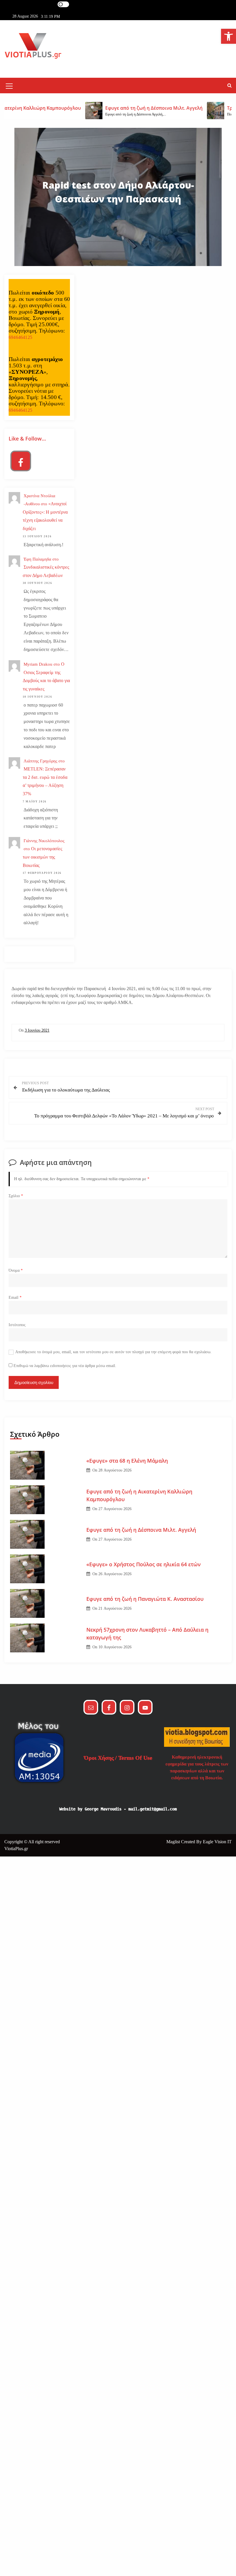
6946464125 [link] (20, 337)
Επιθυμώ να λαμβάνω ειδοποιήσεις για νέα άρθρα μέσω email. (65, 1366)
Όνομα (16, 1270)
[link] (229, 36)
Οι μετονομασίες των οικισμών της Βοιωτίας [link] (42, 857)
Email (15, 1298)
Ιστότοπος (17, 1325)
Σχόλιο (16, 1196)
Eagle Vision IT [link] (217, 1842)
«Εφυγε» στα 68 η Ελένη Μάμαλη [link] (127, 1461)
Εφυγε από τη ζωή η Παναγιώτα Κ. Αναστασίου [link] (145, 1599)
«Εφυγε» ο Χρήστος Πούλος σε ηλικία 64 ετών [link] (143, 1564)
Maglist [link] (174, 1842)
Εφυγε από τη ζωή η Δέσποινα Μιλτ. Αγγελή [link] (141, 1530)
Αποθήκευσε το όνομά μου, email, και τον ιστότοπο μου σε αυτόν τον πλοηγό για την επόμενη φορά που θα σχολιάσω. (113, 1352)
